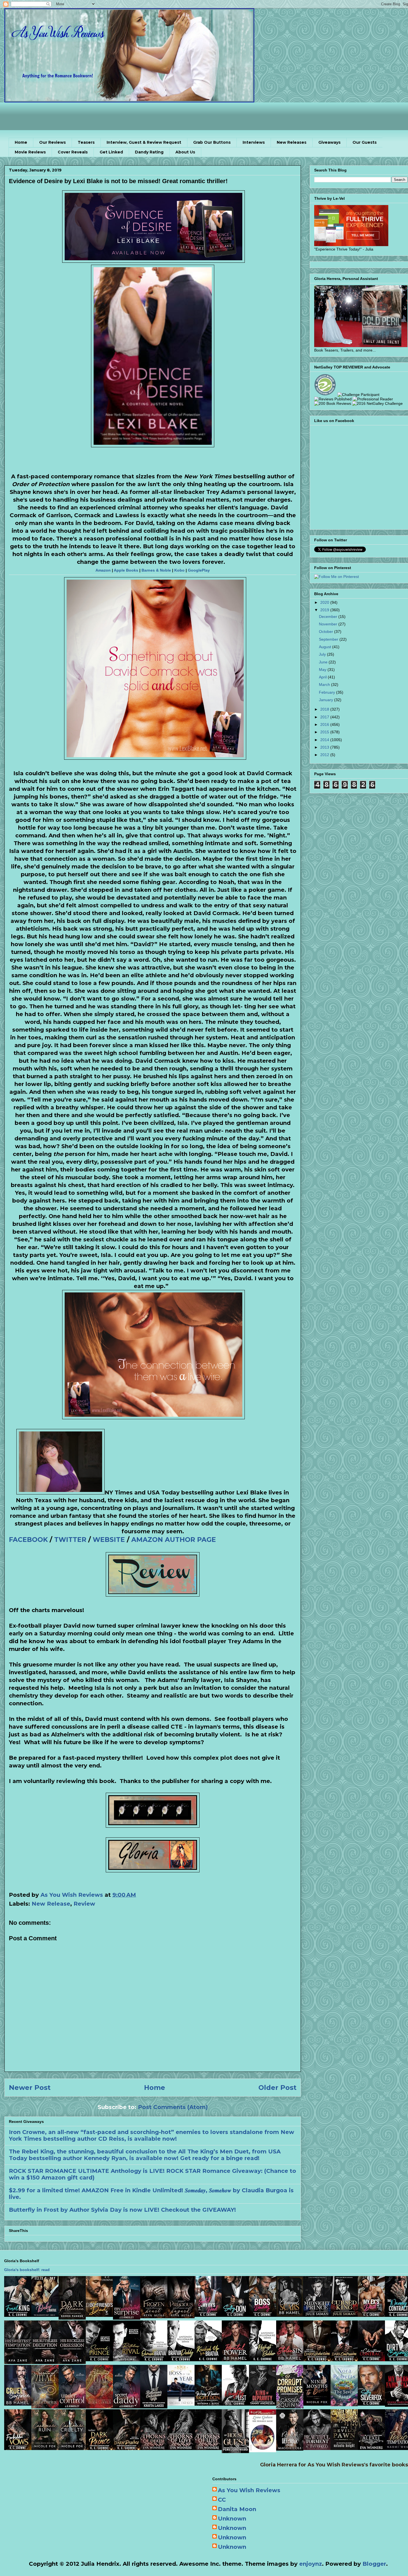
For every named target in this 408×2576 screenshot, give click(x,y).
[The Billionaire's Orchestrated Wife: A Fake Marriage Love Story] (154, 2406)
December (329, 617)
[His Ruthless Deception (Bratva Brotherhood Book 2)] (45, 2362)
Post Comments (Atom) (173, 2107)
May (323, 670)
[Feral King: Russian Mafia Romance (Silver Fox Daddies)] (18, 2315)
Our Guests (365, 142)
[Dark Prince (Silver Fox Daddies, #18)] (99, 2448)
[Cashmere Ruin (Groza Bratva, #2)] (45, 2448)
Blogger (374, 2564)
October (327, 632)
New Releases (292, 142)
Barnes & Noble (156, 570)
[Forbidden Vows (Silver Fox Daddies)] (18, 2448)
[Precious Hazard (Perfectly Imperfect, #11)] (181, 2316)
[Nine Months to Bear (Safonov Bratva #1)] (317, 2404)
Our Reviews (52, 142)
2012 (325, 755)
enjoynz (311, 2564)
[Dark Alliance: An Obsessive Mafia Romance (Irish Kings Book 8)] (72, 2318)
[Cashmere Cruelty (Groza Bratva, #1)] (72, 2448)
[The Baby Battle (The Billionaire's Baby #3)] (45, 2315)
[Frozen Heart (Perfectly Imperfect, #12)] (154, 2316)
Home (21, 142)
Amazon (103, 570)
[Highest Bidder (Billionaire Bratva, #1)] (263, 2359)
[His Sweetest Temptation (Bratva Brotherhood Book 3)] (18, 2362)
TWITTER (70, 1540)
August (326, 647)
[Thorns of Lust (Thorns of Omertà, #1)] (208, 2448)
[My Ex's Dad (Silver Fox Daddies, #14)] (371, 2315)
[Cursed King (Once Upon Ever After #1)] (344, 2315)
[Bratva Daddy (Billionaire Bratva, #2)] (181, 2359)
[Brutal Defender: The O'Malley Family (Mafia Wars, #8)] (290, 2449)
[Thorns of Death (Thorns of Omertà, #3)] (154, 2448)
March (325, 685)
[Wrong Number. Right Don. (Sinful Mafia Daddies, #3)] (208, 2404)
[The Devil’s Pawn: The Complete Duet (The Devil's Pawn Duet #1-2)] (344, 2448)
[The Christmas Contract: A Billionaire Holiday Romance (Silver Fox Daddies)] (371, 2359)
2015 (325, 732)
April (323, 677)
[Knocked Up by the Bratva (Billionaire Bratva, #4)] (208, 2359)
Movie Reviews (30, 152)
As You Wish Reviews (249, 2490)
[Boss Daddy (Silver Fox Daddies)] (263, 2315)
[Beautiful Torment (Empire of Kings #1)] (317, 2448)
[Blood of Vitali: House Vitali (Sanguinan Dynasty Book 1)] (99, 2406)
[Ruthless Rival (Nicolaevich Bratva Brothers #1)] (127, 2359)
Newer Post (30, 2088)
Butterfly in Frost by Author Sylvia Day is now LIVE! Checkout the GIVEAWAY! (122, 2210)
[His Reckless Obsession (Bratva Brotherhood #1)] (72, 2362)
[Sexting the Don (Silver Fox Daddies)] (235, 2315)
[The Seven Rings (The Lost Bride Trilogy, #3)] (344, 2404)
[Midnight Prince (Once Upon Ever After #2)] (317, 2315)
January (327, 700)
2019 (325, 610)
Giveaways (329, 142)
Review (84, 1904)
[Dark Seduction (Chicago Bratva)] (317, 2359)
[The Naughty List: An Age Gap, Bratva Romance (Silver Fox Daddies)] (235, 2404)
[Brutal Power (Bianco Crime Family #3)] (235, 2359)
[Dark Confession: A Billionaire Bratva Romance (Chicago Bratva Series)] (344, 2359)
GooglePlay (199, 570)
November (329, 624)
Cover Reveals (73, 152)
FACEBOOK (28, 1540)
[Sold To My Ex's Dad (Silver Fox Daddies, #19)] (208, 2315)
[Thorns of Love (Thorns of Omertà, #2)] (181, 2448)
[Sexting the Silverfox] (371, 2404)
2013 (325, 747)
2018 (325, 709)
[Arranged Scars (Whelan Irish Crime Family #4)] (290, 2315)
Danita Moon (237, 2509)
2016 (325, 724)
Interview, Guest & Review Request (144, 142)
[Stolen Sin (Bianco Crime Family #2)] (290, 2359)
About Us (185, 152)
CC (222, 2500)
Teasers (86, 142)
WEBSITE (109, 1540)
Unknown (232, 2519)
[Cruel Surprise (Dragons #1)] (18, 2404)
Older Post (277, 2088)
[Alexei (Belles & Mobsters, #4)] (371, 2448)
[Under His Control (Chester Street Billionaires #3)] (72, 2406)
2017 (325, 717)
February (328, 692)
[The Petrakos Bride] (263, 2450)
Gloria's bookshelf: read (27, 2270)
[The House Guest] (235, 2451)
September (329, 639)
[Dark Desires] (127, 2448)
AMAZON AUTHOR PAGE (174, 1540)
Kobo (179, 570)
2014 (325, 740)
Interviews (254, 142)
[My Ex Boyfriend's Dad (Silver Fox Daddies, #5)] (99, 2315)
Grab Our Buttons (212, 142)
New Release (51, 1904)
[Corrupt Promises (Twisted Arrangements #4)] (290, 2406)
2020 (325, 602)
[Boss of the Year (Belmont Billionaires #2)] (181, 2404)
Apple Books (126, 570)
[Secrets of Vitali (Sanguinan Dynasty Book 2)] (45, 2406)
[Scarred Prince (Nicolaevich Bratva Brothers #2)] (99, 2359)
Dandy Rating (149, 152)
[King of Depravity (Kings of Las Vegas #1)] (263, 2404)
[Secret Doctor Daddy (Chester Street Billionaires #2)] (127, 2406)
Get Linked (111, 152)
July (323, 654)
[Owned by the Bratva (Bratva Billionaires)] (154, 2359)
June (324, 662)
